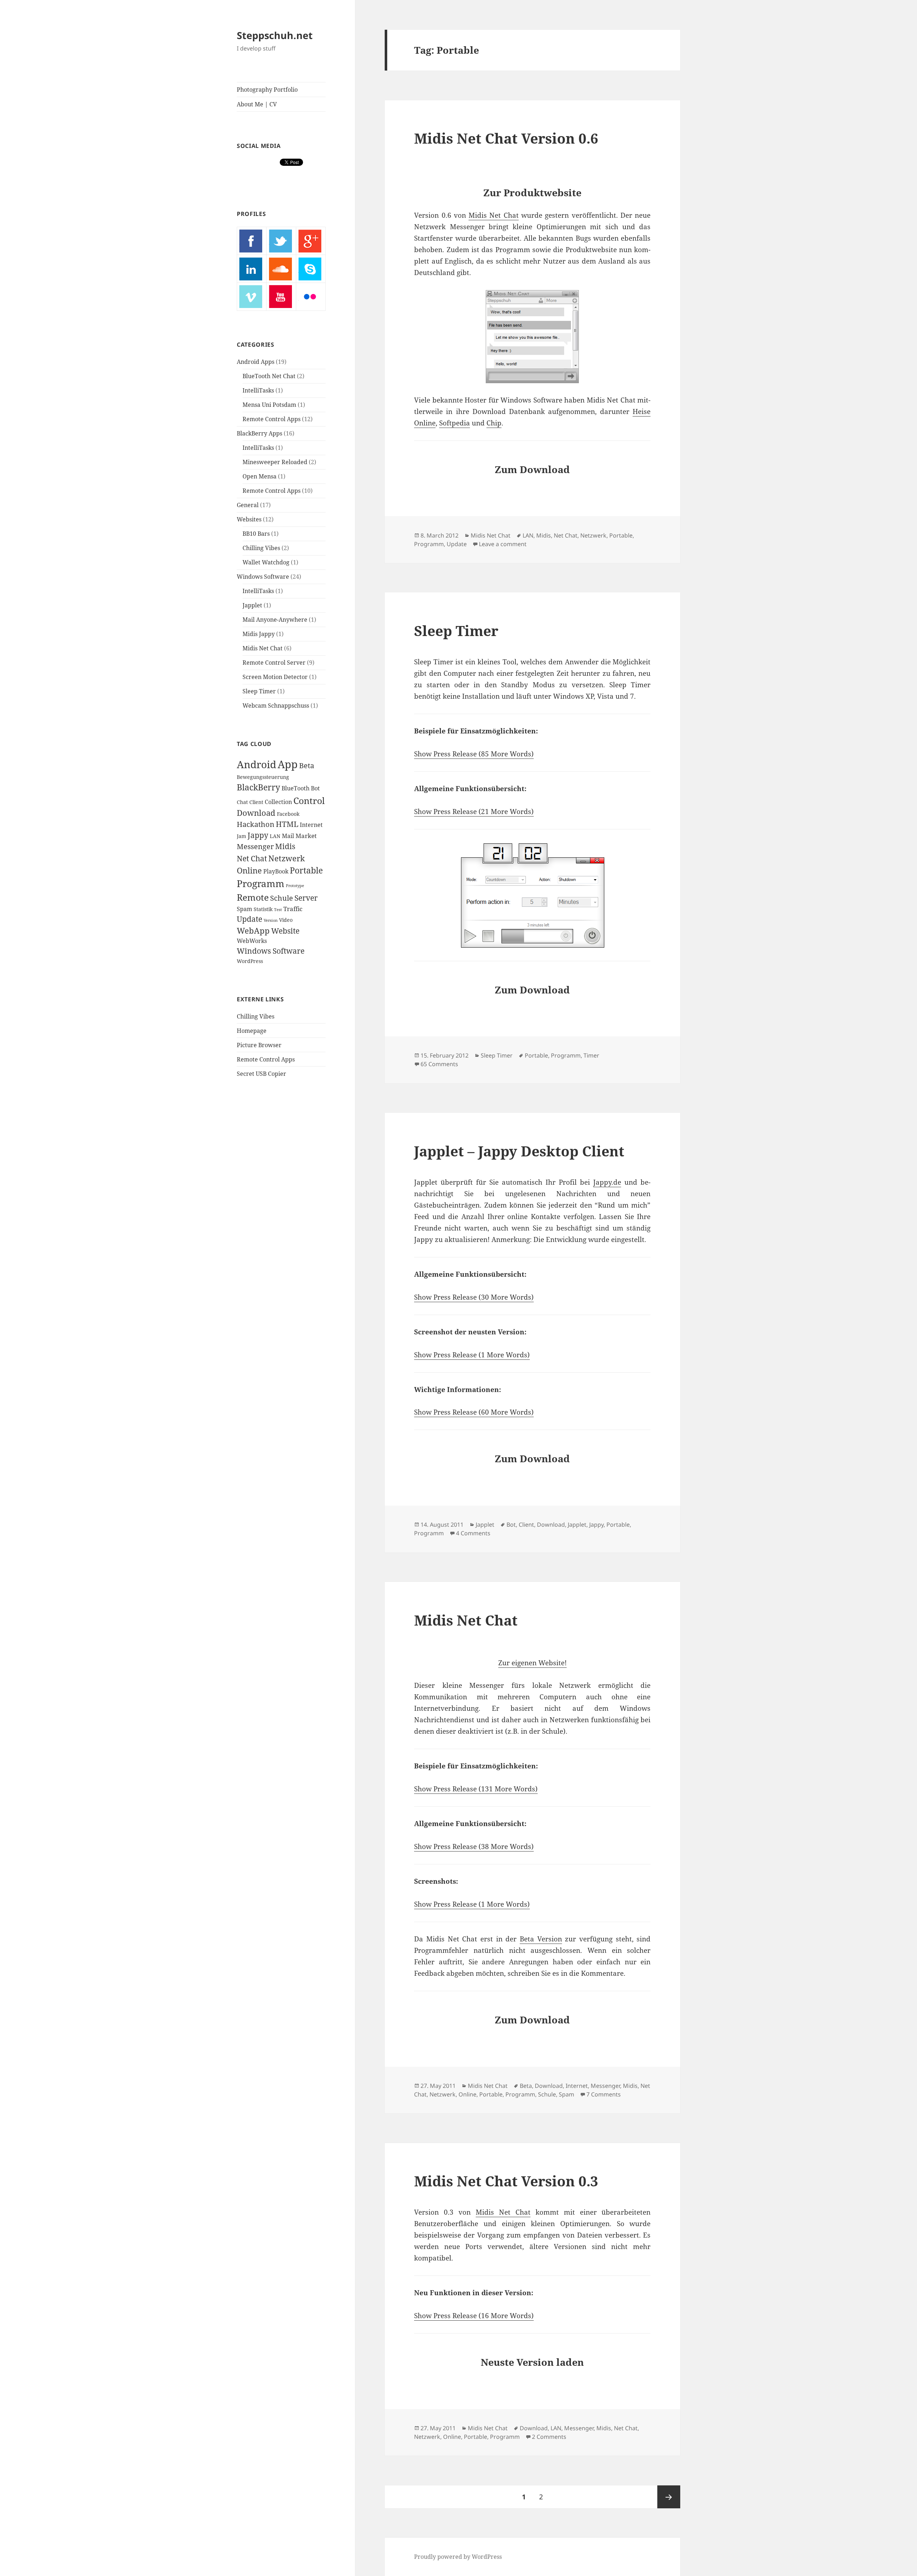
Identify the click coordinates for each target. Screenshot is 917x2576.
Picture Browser (259, 1045)
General (248, 505)
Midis (285, 846)
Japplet (252, 605)
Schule (282, 898)
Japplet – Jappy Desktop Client (519, 1151)
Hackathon (256, 824)
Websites (249, 519)
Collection (278, 802)
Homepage (252, 1031)
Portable (306, 870)
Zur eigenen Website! (532, 1663)
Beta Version (541, 1939)
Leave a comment (503, 544)
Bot (315, 788)
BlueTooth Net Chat (269, 376)
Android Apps (256, 362)
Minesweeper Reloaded (275, 462)
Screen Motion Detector (275, 677)
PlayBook (276, 871)
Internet (311, 825)
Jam (241, 836)
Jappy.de (607, 1182)
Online (249, 870)
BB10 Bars (256, 534)
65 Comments (439, 1064)
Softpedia (455, 423)
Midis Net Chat (263, 648)
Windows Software (263, 577)
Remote (253, 897)
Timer (591, 1055)
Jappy (258, 835)
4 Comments (473, 1533)
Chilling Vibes (261, 548)
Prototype (295, 886)
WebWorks (252, 941)
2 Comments (549, 2437)
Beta (307, 765)
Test (278, 910)
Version (271, 920)
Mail (288, 836)
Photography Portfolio (267, 90)
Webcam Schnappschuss (276, 706)
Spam (244, 909)
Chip (494, 423)
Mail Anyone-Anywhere (275, 620)
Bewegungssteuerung (263, 777)
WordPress (250, 961)
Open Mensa (260, 476)
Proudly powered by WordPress (458, 2557)
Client (256, 802)
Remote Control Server (274, 663)
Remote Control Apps (272, 419)
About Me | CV (257, 104)
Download (256, 813)
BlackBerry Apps (260, 433)
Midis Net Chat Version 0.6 (506, 138)
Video (286, 920)
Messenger (255, 846)
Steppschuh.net (275, 35)
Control (309, 800)
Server (306, 898)
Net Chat (252, 858)
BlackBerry (258, 787)
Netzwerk (287, 858)
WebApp (253, 931)
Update (249, 919)
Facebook (288, 814)
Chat (242, 802)
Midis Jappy (259, 634)
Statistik (263, 909)
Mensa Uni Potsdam (269, 405)
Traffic (293, 909)
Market (306, 836)
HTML (287, 824)
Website (285, 931)
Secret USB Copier (261, 1074)
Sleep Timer (259, 691)
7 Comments (604, 2094)
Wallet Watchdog (266, 562)
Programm (261, 883)
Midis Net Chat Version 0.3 (506, 2181)
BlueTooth (296, 788)
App (288, 764)
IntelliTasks (258, 390)
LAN (275, 836)
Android (256, 764)
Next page (669, 2497)
